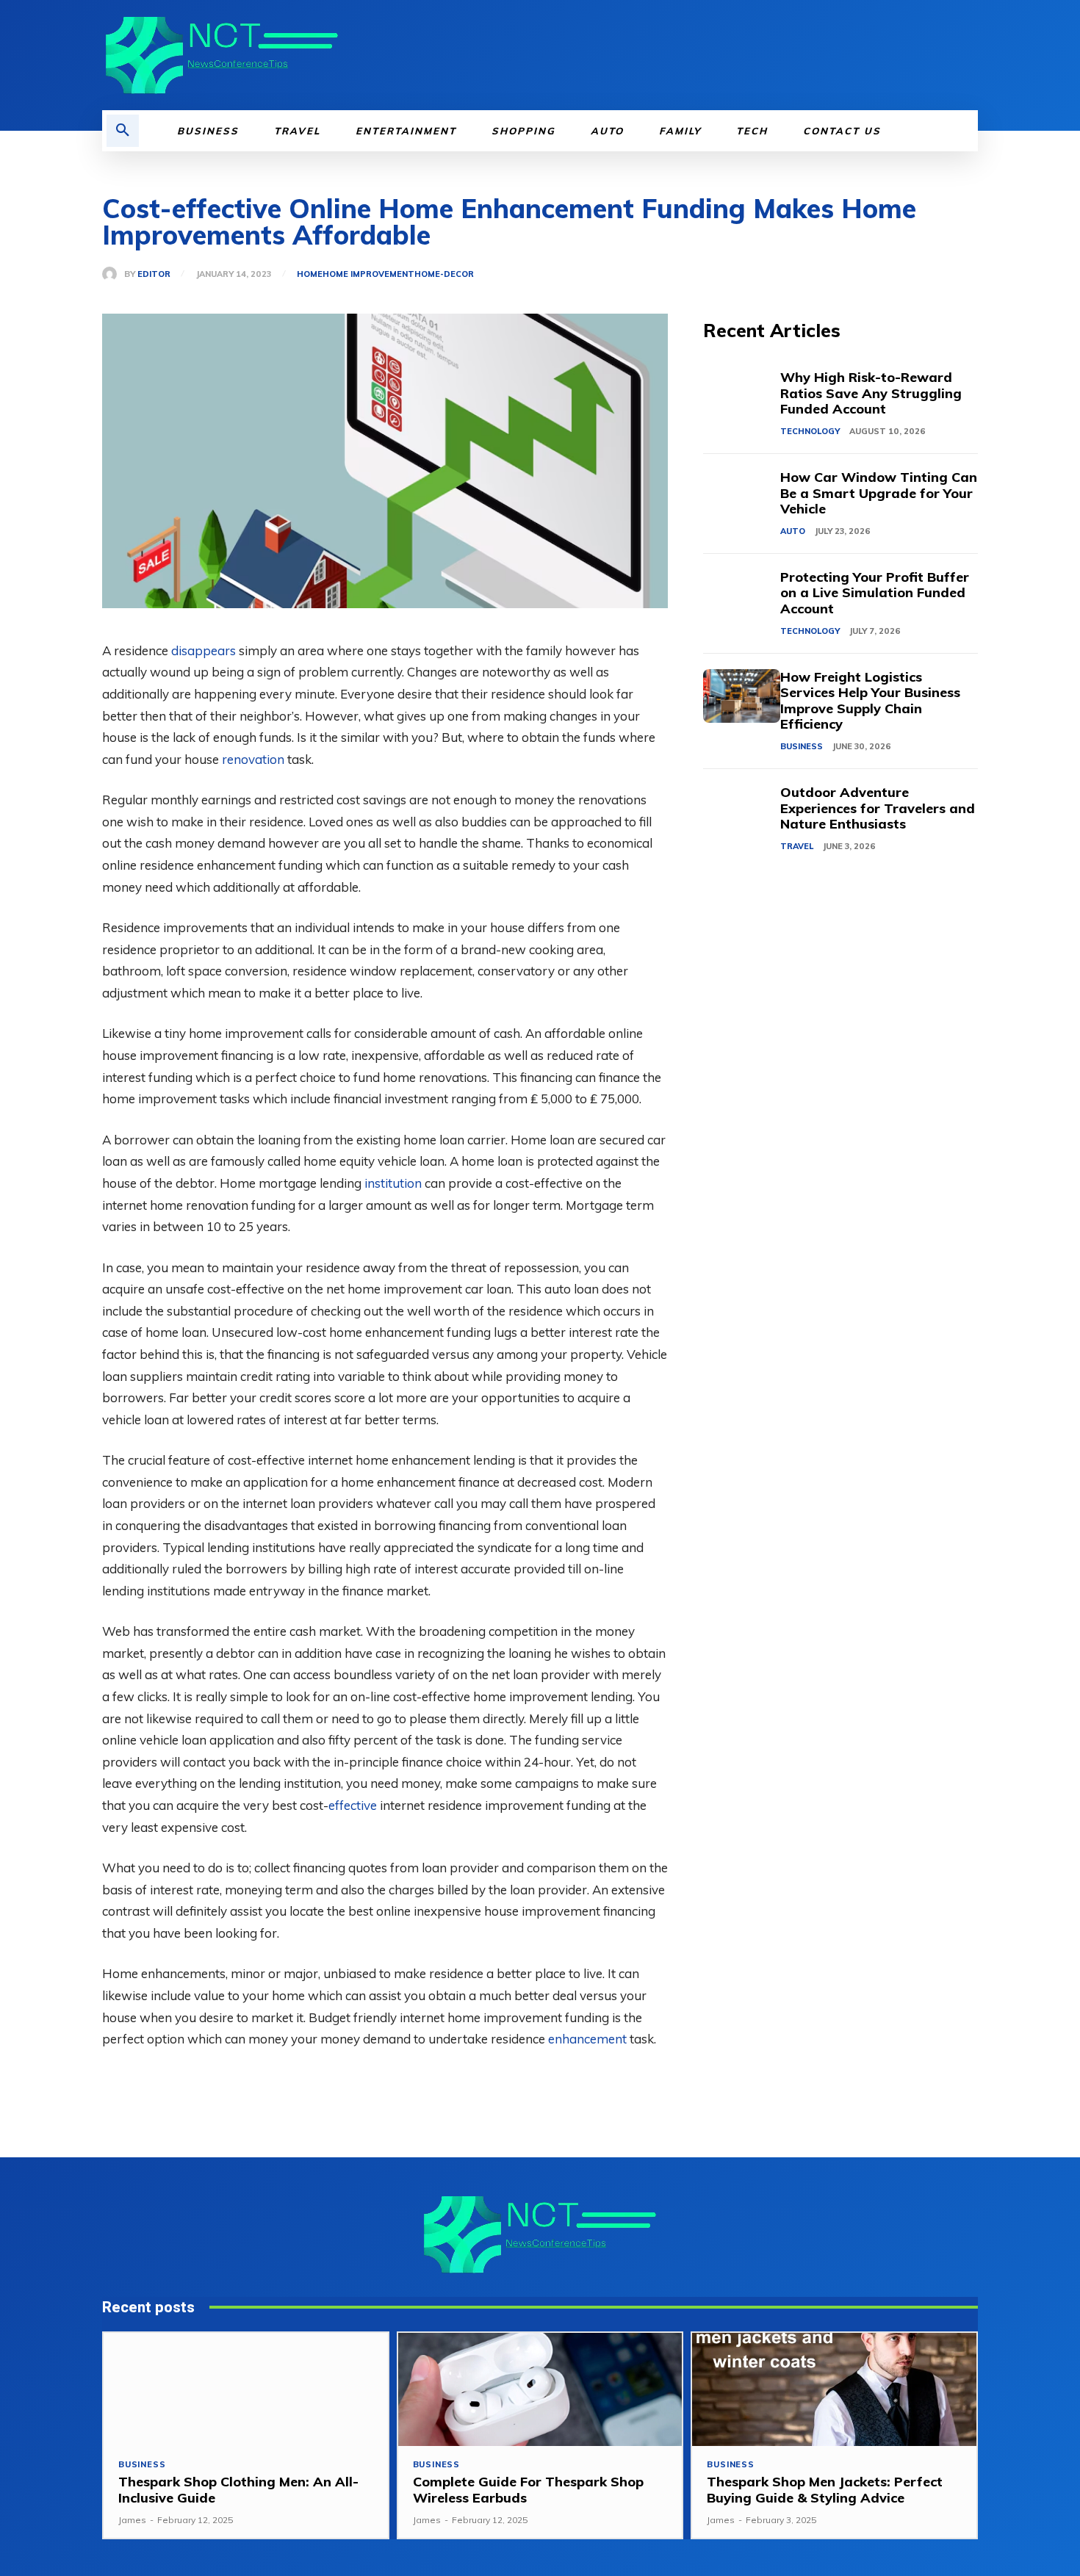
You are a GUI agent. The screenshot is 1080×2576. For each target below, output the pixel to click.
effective (353, 1805)
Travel (797, 846)
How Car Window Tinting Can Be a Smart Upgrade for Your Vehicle (879, 493)
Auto (793, 531)
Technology (810, 431)
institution (393, 1183)
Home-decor (444, 274)
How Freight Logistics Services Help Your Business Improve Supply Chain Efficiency (870, 701)
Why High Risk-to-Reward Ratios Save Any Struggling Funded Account (871, 393)
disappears (204, 650)
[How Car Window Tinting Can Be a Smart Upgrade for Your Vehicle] (742, 496)
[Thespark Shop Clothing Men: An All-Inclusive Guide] (246, 2390)
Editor (154, 274)
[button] (123, 131)
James (132, 2520)
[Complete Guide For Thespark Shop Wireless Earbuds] (540, 2390)
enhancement (587, 2039)
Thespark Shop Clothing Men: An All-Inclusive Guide (238, 2490)
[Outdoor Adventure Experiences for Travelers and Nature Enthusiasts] (742, 811)
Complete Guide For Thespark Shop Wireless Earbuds (528, 2490)
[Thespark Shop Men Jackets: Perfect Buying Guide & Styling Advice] (834, 2390)
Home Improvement (368, 274)
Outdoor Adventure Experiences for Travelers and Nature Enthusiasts (878, 808)
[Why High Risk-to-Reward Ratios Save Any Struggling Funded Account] (742, 396)
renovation (253, 759)
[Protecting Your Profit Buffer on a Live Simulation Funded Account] (742, 596)
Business (802, 746)
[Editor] (113, 274)
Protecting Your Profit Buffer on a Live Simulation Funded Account (875, 593)
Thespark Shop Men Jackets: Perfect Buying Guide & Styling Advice (825, 2490)
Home (310, 274)
